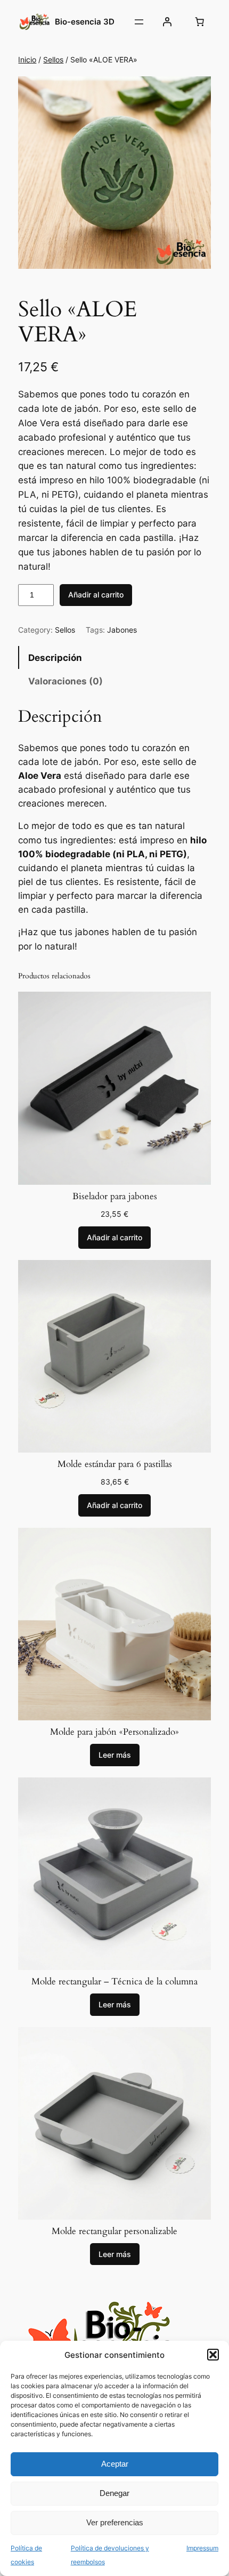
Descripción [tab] (55, 658)
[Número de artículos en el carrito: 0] (200, 22)
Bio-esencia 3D (85, 22)
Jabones (122, 630)
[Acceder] (167, 22)
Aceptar (115, 2464)
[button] (213, 2355)
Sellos (53, 59)
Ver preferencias (115, 2522)
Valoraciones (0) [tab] (66, 681)
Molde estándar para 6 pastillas (115, 1464)
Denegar (114, 2493)
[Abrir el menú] (139, 22)
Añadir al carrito (96, 595)
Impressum (202, 2548)
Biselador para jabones (115, 1197)
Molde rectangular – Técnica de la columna (114, 1982)
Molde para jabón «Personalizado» (114, 1732)
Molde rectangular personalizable (114, 2231)
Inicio (27, 59)
